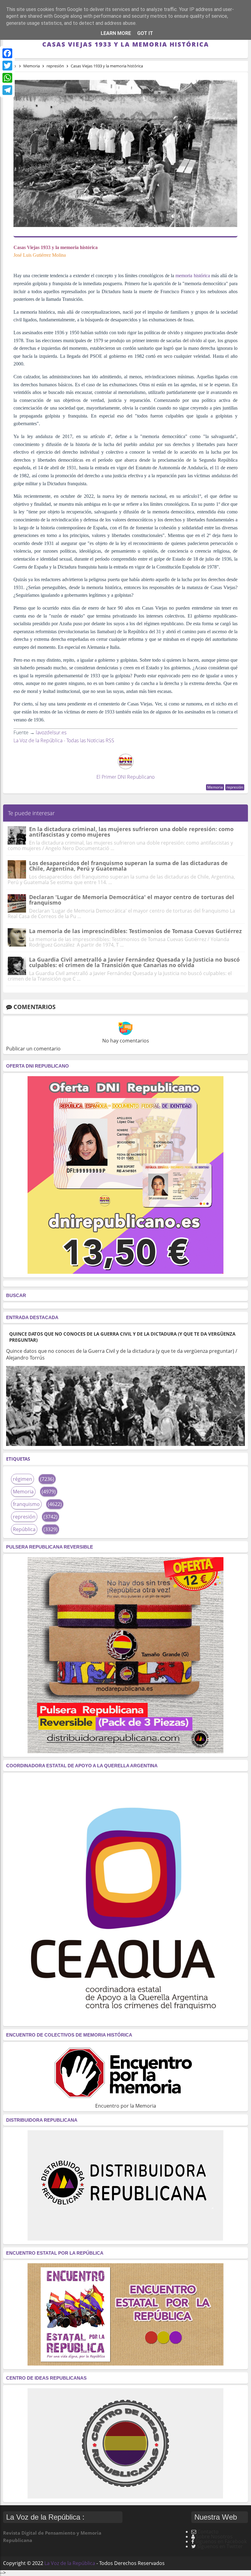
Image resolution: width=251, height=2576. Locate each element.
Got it (145, 33)
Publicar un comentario (33, 1049)
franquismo (26, 1504)
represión (235, 787)
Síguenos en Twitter (220, 2546)
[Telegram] (7, 90)
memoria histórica (193, 276)
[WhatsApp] (7, 78)
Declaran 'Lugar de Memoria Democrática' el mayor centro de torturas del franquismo (132, 900)
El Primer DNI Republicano (125, 777)
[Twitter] (7, 66)
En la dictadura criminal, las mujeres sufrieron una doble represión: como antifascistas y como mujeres (131, 832)
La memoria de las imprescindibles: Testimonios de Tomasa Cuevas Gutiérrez (135, 931)
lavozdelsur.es (51, 732)
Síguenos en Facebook (221, 2541)
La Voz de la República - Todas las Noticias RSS (64, 740)
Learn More (116, 33)
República (24, 1529)
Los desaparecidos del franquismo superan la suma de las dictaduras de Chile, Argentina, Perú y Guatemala (128, 866)
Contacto (208, 2532)
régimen (22, 1479)
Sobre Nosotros (214, 2536)
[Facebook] (7, 53)
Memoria (215, 787)
